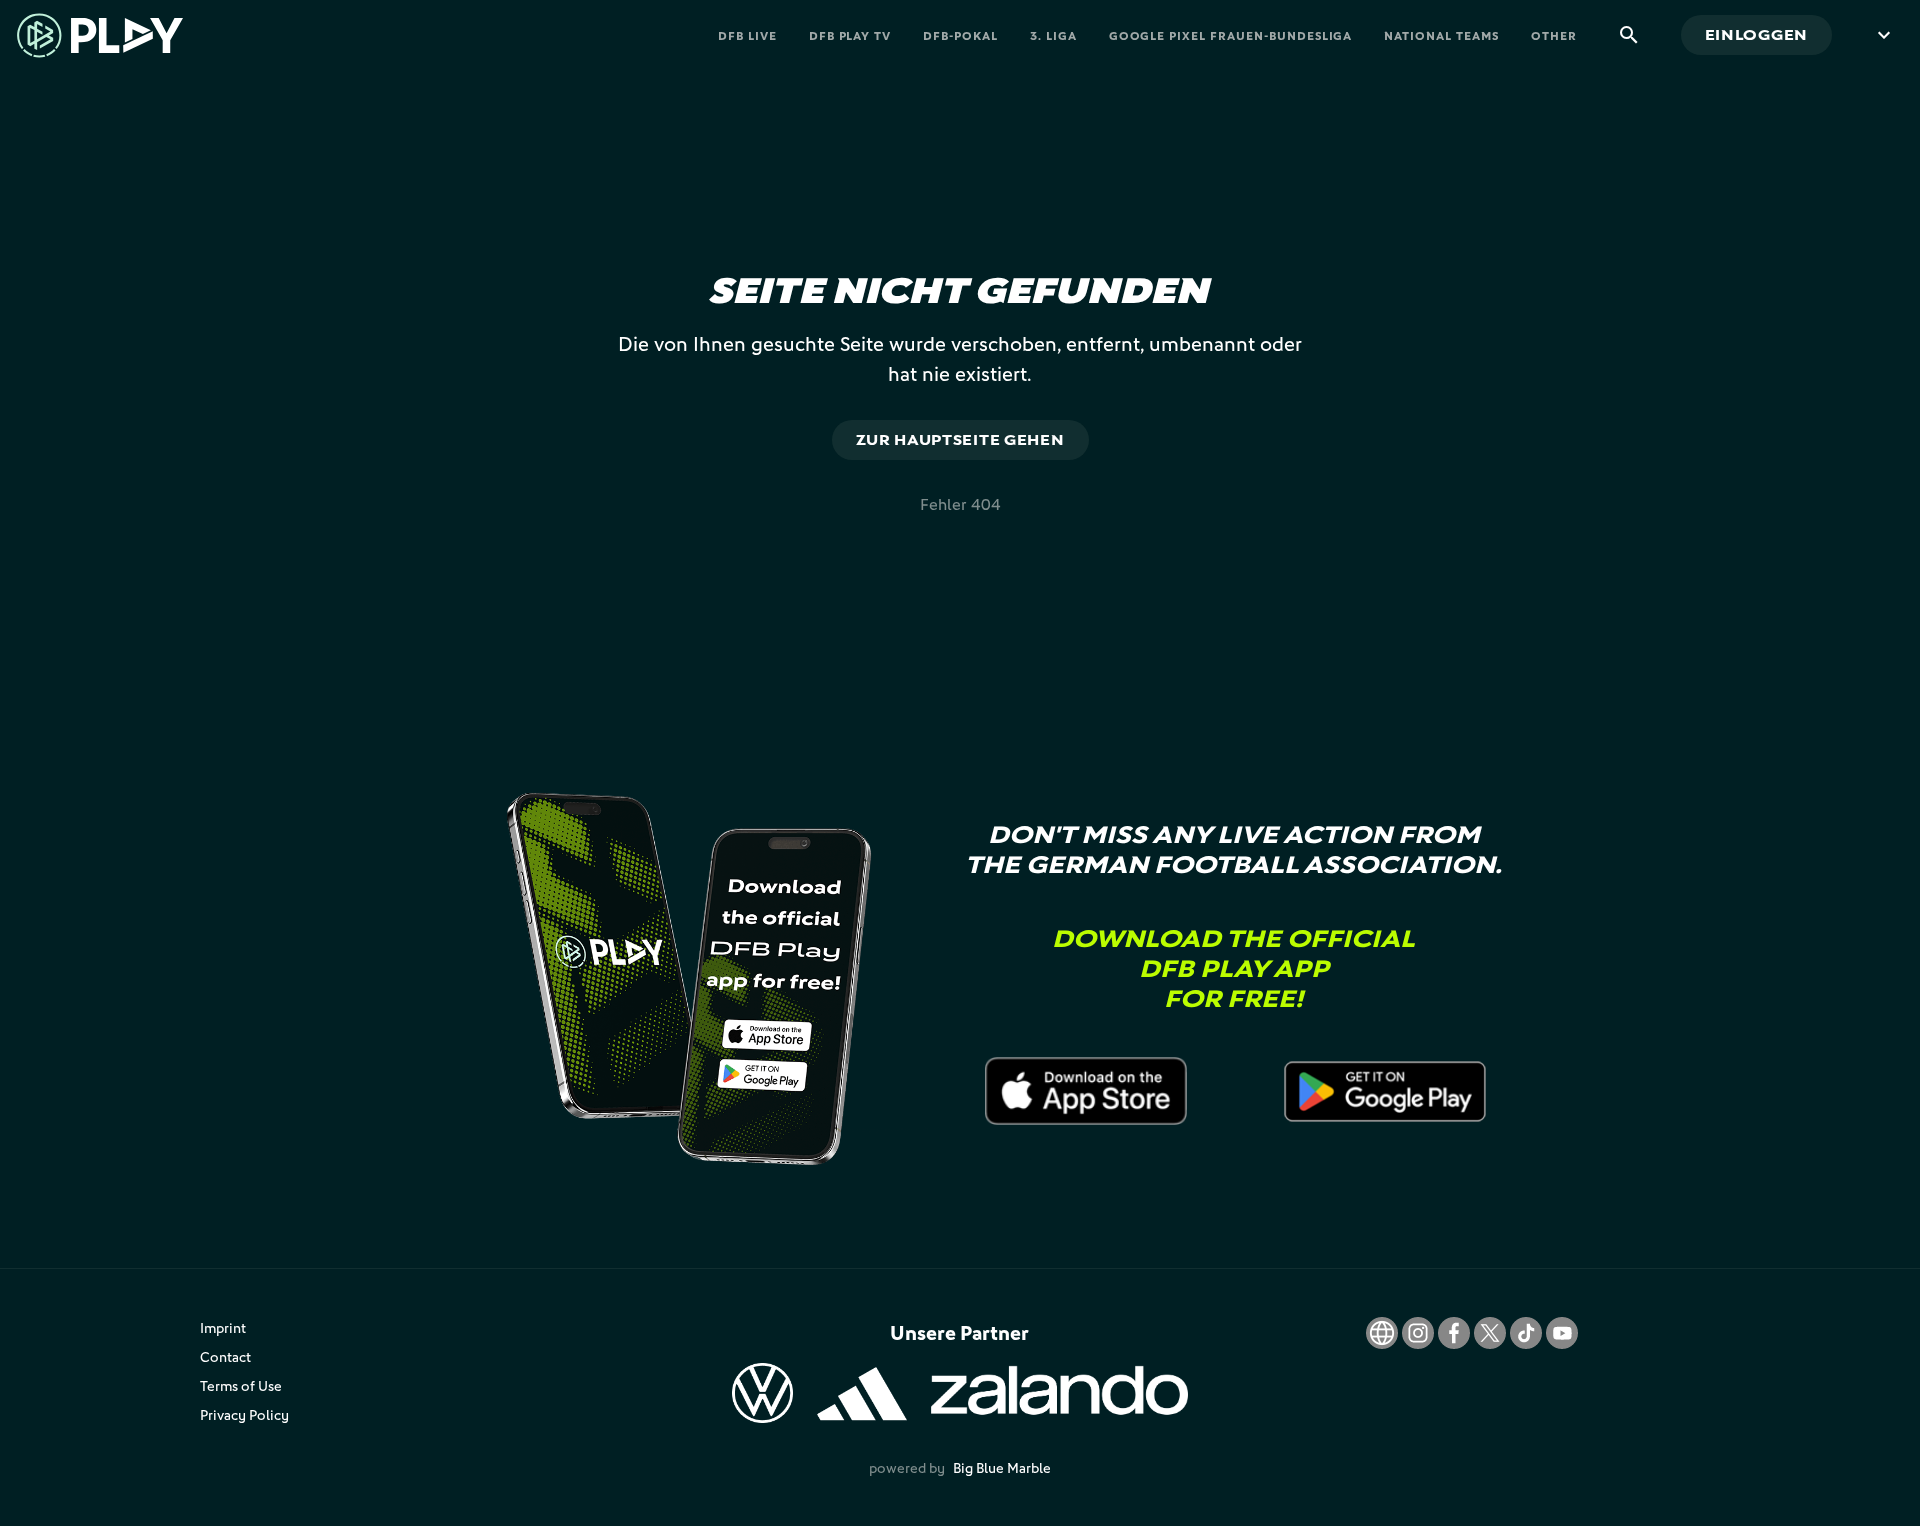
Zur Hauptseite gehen (960, 439)
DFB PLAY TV (850, 35)
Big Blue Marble (1002, 1467)
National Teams (1441, 35)
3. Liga (1053, 35)
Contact (225, 1356)
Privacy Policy (244, 1414)
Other (1554, 35)
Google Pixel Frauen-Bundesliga (1231, 35)
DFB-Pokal (960, 35)
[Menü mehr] (1884, 35)
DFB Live (747, 35)
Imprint (223, 1327)
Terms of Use (241, 1385)
